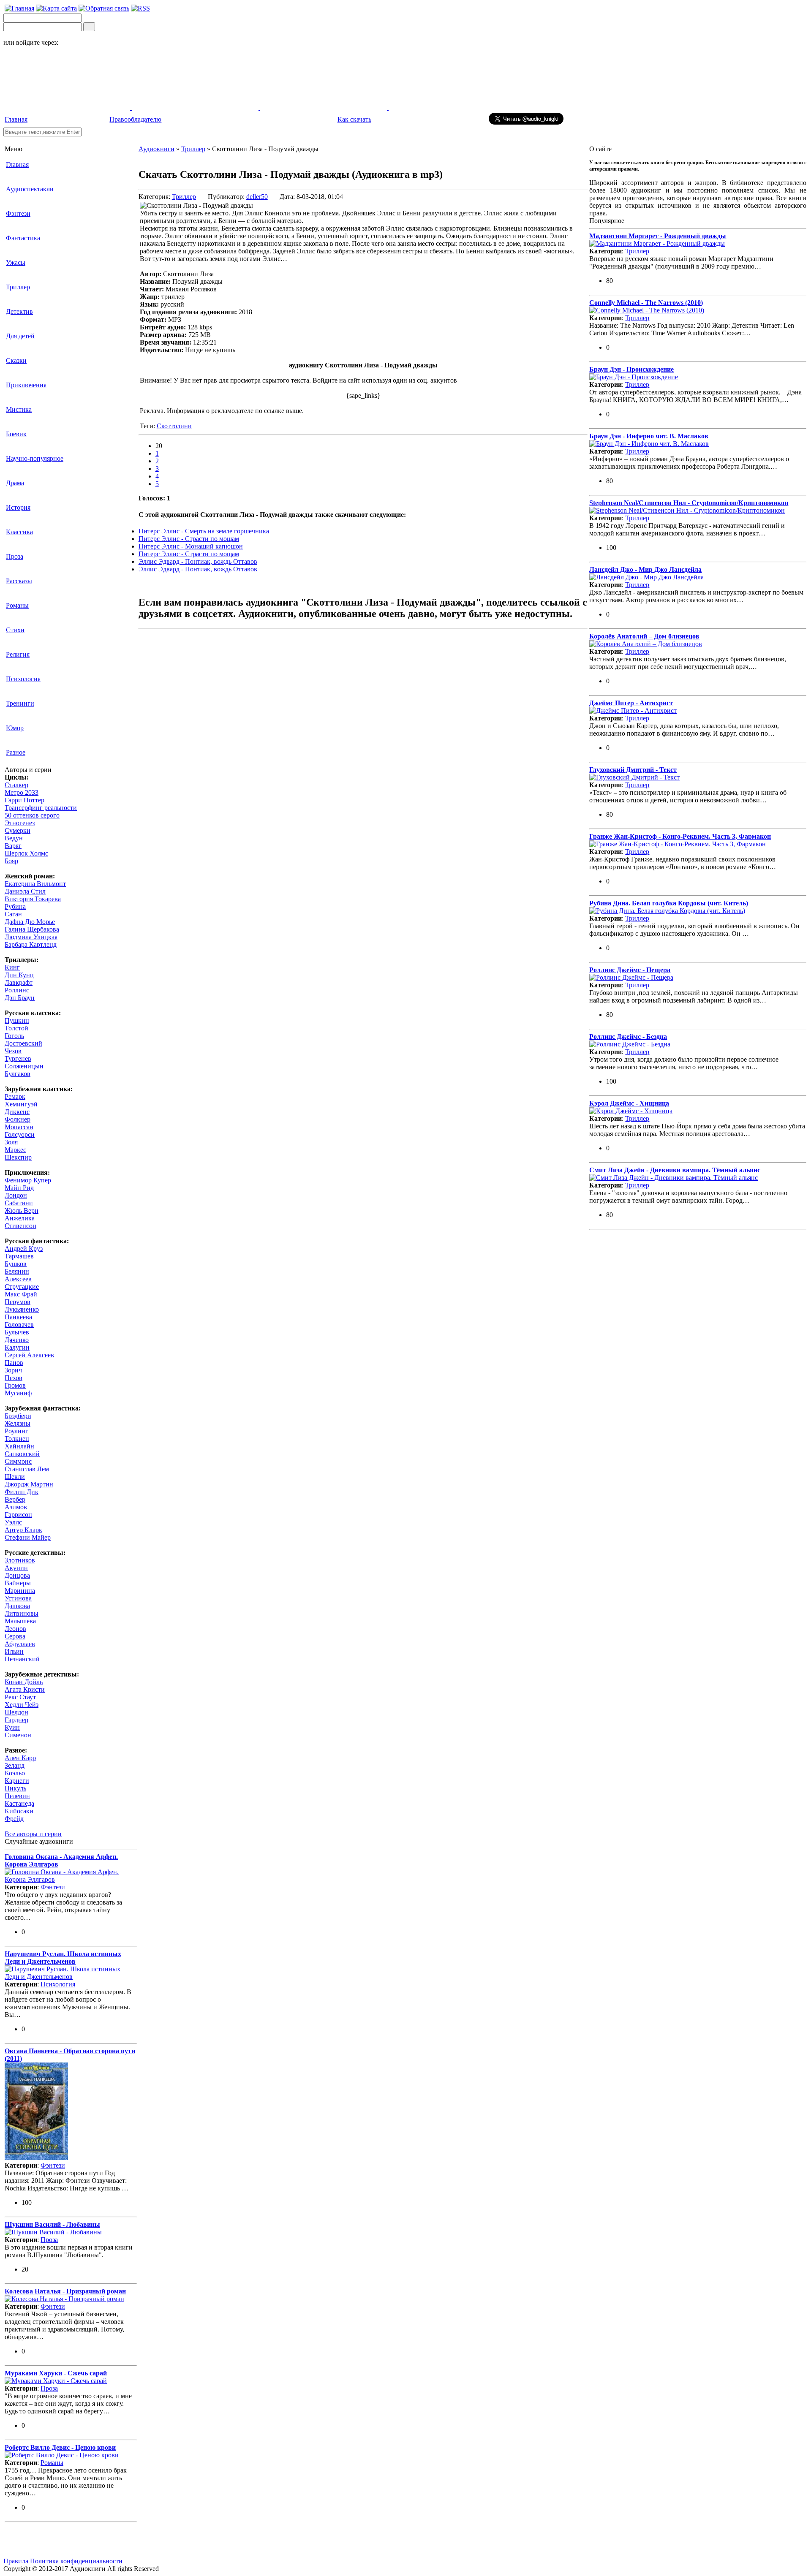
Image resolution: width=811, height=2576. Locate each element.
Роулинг (16, 1431)
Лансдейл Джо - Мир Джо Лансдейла (645, 569)
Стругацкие (22, 1287)
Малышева (20, 1621)
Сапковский (22, 1454)
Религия (18, 654)
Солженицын (24, 1066)
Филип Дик (22, 1492)
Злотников (20, 1560)
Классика (19, 532)
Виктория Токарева (33, 899)
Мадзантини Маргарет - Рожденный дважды (658, 236)
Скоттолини (174, 426)
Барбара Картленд (31, 944)
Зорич (13, 1370)
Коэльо (15, 1773)
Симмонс (18, 1461)
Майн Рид (19, 1188)
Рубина (15, 906)
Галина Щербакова (32, 929)
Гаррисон (18, 1515)
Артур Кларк (23, 1530)
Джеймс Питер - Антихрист (631, 703)
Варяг (13, 846)
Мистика (19, 409)
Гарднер (16, 1720)
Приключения (26, 385)
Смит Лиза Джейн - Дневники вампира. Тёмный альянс (675, 1170)
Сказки (16, 360)
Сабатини (19, 1203)
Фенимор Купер (28, 1180)
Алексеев (18, 1279)
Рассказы (19, 581)
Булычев (17, 1332)
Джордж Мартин (29, 1484)
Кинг (12, 967)
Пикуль (15, 1788)
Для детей (20, 336)
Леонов (15, 1629)
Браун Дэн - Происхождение (631, 369)
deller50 (257, 197)
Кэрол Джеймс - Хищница (629, 1103)
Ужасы (16, 262)
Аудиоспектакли (30, 189)
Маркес (15, 1150)
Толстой (16, 1028)
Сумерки (18, 830)
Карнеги (17, 1781)
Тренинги (20, 703)
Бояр (11, 861)
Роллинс (17, 990)
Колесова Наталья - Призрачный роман (65, 2291)
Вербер (15, 1499)
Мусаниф (18, 1393)
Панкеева (18, 1317)
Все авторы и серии (33, 1834)
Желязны (18, 1423)
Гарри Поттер (24, 800)
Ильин (14, 1651)
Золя (11, 1142)
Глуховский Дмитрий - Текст (633, 770)
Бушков (16, 1264)
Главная (16, 119)
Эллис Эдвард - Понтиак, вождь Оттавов (198, 561)
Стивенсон (20, 1226)
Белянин (17, 1271)
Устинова (18, 1598)
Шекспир (18, 1157)
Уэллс (13, 1522)
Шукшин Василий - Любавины (52, 2224)
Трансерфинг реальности (41, 808)
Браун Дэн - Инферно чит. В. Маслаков (649, 436)
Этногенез (20, 823)
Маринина (20, 1591)
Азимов (16, 1507)
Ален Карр (20, 1758)
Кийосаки (19, 1811)
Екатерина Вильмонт (35, 884)
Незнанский (22, 1659)
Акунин (16, 1568)
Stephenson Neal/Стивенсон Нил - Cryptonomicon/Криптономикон (689, 503)
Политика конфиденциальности (76, 2561)
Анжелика (20, 1218)
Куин (12, 1727)
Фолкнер (18, 1119)
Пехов (14, 1378)
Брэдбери (18, 1416)
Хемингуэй (21, 1104)
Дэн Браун (20, 998)
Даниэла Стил (25, 891)
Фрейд (14, 1819)
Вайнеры (18, 1583)
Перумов (18, 1302)
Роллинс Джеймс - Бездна (628, 1037)
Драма (15, 483)
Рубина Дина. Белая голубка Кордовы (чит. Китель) (669, 903)
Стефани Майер (28, 1537)
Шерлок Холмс (26, 853)
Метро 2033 (22, 792)
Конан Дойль (24, 1682)
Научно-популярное (35, 458)
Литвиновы (22, 1613)
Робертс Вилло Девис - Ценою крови (60, 2447)
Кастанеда (19, 1803)
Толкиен (17, 1439)
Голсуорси (20, 1134)
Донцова (17, 1575)
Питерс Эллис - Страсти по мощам (189, 539)
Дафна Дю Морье (30, 922)
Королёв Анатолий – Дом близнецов (644, 636)
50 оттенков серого (32, 815)
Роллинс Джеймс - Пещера (630, 970)
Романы (17, 605)
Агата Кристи (25, 1689)
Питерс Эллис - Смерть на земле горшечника (204, 531)
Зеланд (15, 1765)
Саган (13, 914)
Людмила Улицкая (31, 937)
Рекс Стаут (20, 1697)
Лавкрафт (19, 982)
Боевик (16, 434)
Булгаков (18, 1074)
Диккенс (17, 1112)
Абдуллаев (20, 1644)
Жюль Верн (22, 1211)
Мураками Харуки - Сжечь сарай (56, 2373)
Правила (16, 2561)
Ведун (14, 838)
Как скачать (354, 119)
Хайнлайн (19, 1446)
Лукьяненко (22, 1309)
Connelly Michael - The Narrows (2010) (646, 303)
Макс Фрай (21, 1294)
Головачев (19, 1325)
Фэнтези (18, 213)
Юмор (15, 728)
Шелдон (16, 1712)
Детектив (19, 311)
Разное (16, 752)
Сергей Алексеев (29, 1355)
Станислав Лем (27, 1469)
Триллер (18, 287)
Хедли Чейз (22, 1705)
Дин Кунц (19, 975)
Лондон (16, 1195)
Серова (15, 1636)
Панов (14, 1363)
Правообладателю (135, 119)
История (18, 507)
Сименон (18, 1735)
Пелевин (17, 1796)
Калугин (17, 1347)
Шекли (15, 1477)
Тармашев (19, 1256)
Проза (15, 556)
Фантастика (23, 238)
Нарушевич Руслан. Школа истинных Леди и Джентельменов (63, 1958)
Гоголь (14, 1036)
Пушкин (17, 1020)
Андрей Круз (24, 1249)
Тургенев (18, 1058)
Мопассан (19, 1127)
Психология (23, 679)
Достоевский (23, 1043)
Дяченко (17, 1340)
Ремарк (15, 1096)
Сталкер (16, 785)
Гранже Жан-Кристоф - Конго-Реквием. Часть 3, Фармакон (680, 836)
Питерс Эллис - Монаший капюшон (191, 546)
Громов (15, 1385)
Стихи (15, 630)
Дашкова (17, 1606)
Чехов (13, 1051)
